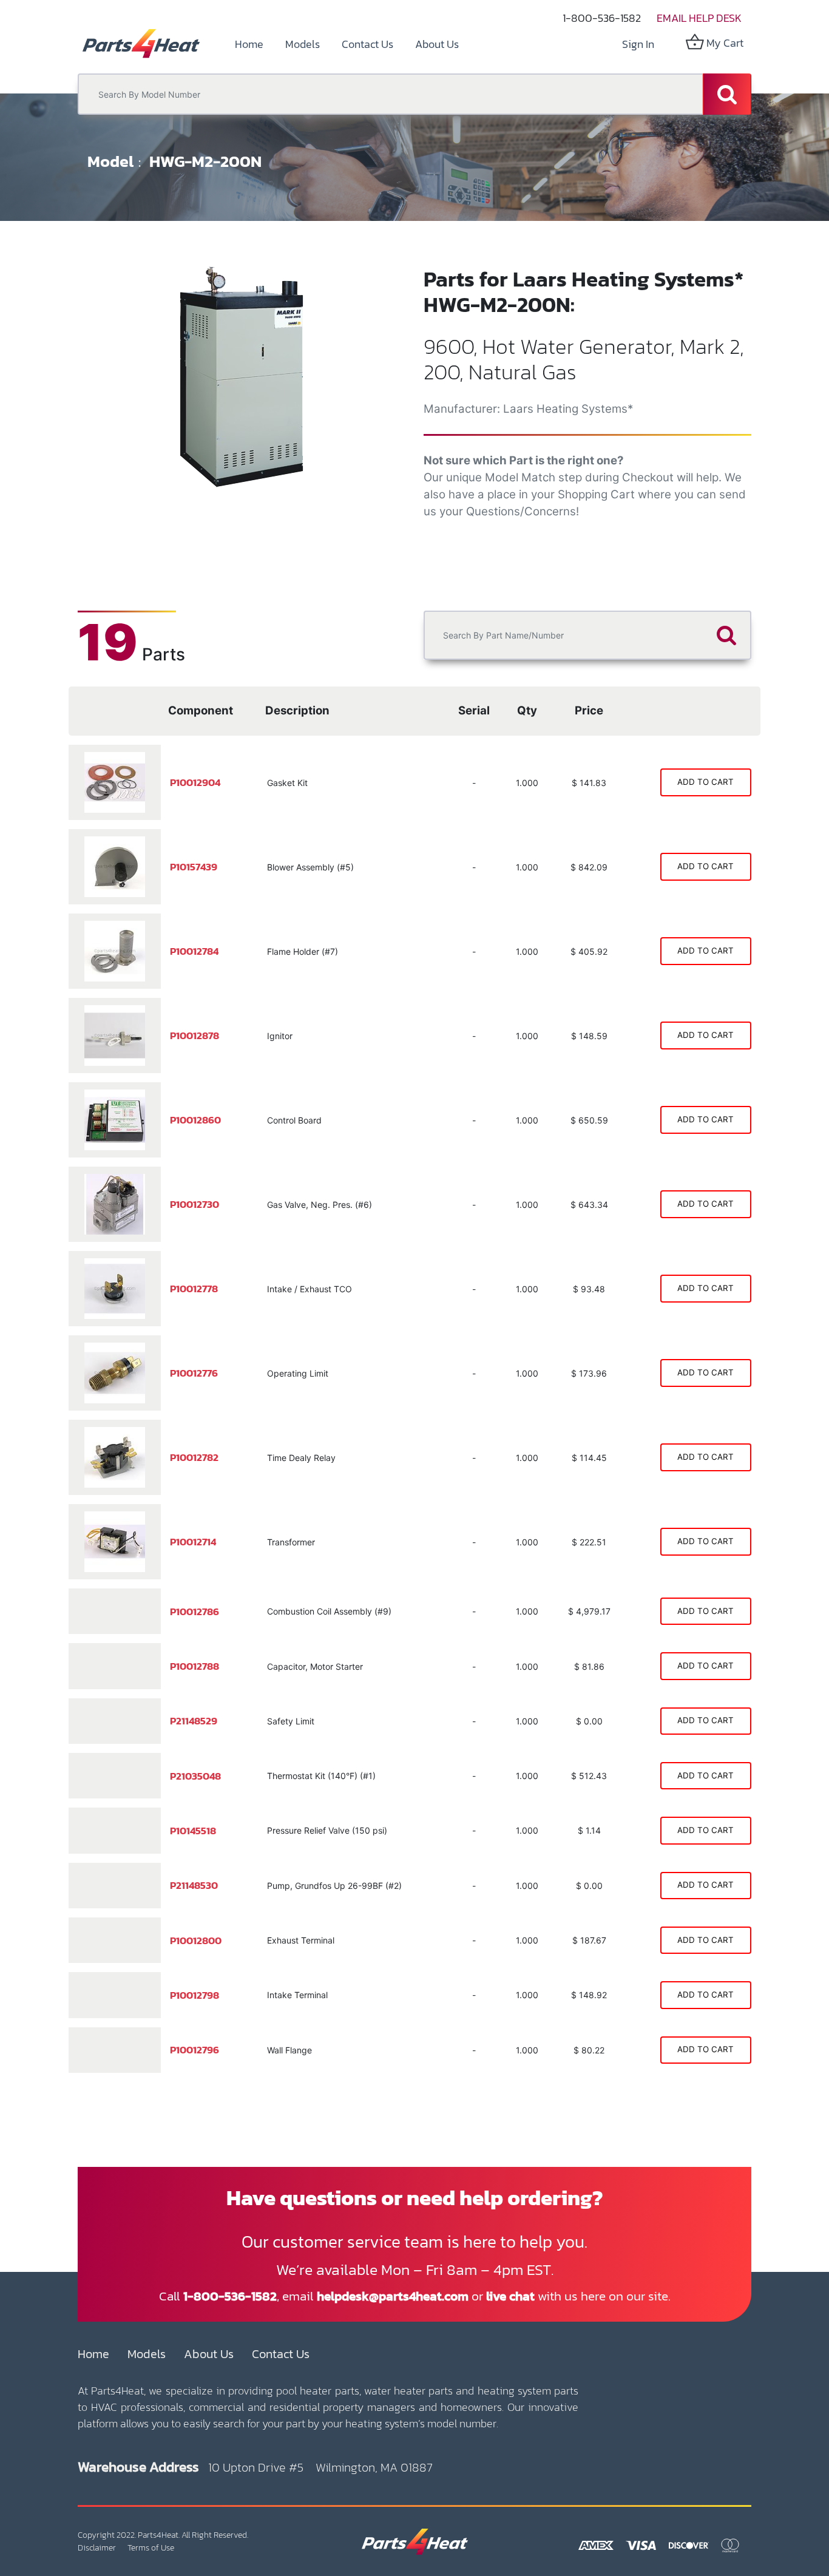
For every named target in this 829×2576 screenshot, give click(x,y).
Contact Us (281, 2354)
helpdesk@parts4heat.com (393, 2296)
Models (147, 2354)
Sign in (638, 44)
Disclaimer (97, 2548)
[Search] (727, 94)
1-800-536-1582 (602, 18)
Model (110, 161)
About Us (209, 2354)
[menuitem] (249, 44)
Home (93, 2354)
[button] (102, 388)
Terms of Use (151, 2548)
